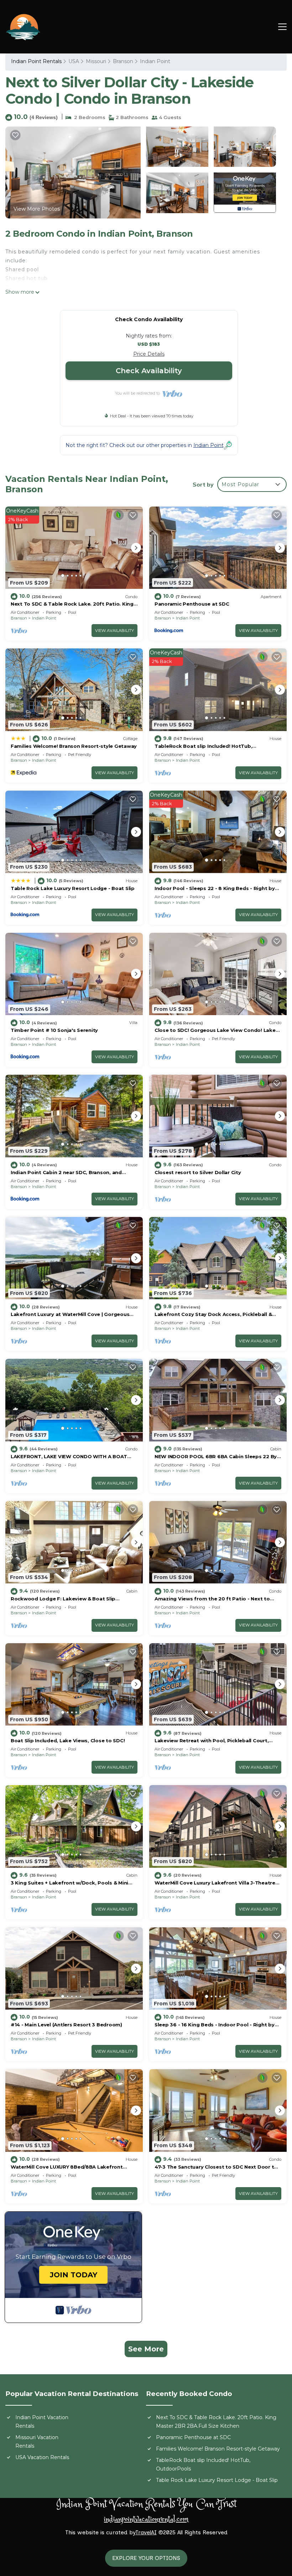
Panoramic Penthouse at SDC (192, 604)
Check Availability (149, 371)
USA (74, 61)
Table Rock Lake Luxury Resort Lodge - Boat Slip (73, 888)
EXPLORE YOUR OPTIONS (146, 2558)
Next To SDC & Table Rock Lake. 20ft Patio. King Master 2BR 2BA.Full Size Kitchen (216, 2422)
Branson (123, 61)
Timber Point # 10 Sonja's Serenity (54, 1030)
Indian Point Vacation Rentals (42, 2422)
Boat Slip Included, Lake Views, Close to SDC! (68, 1741)
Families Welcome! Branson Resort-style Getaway (74, 746)
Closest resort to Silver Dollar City (198, 1172)
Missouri (96, 61)
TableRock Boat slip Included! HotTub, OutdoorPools (203, 2464)
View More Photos (37, 209)
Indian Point (155, 61)
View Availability (114, 631)
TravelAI (146, 2532)
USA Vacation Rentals (42, 2457)
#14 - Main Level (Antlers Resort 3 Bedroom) (66, 2025)
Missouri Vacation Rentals (37, 2442)
